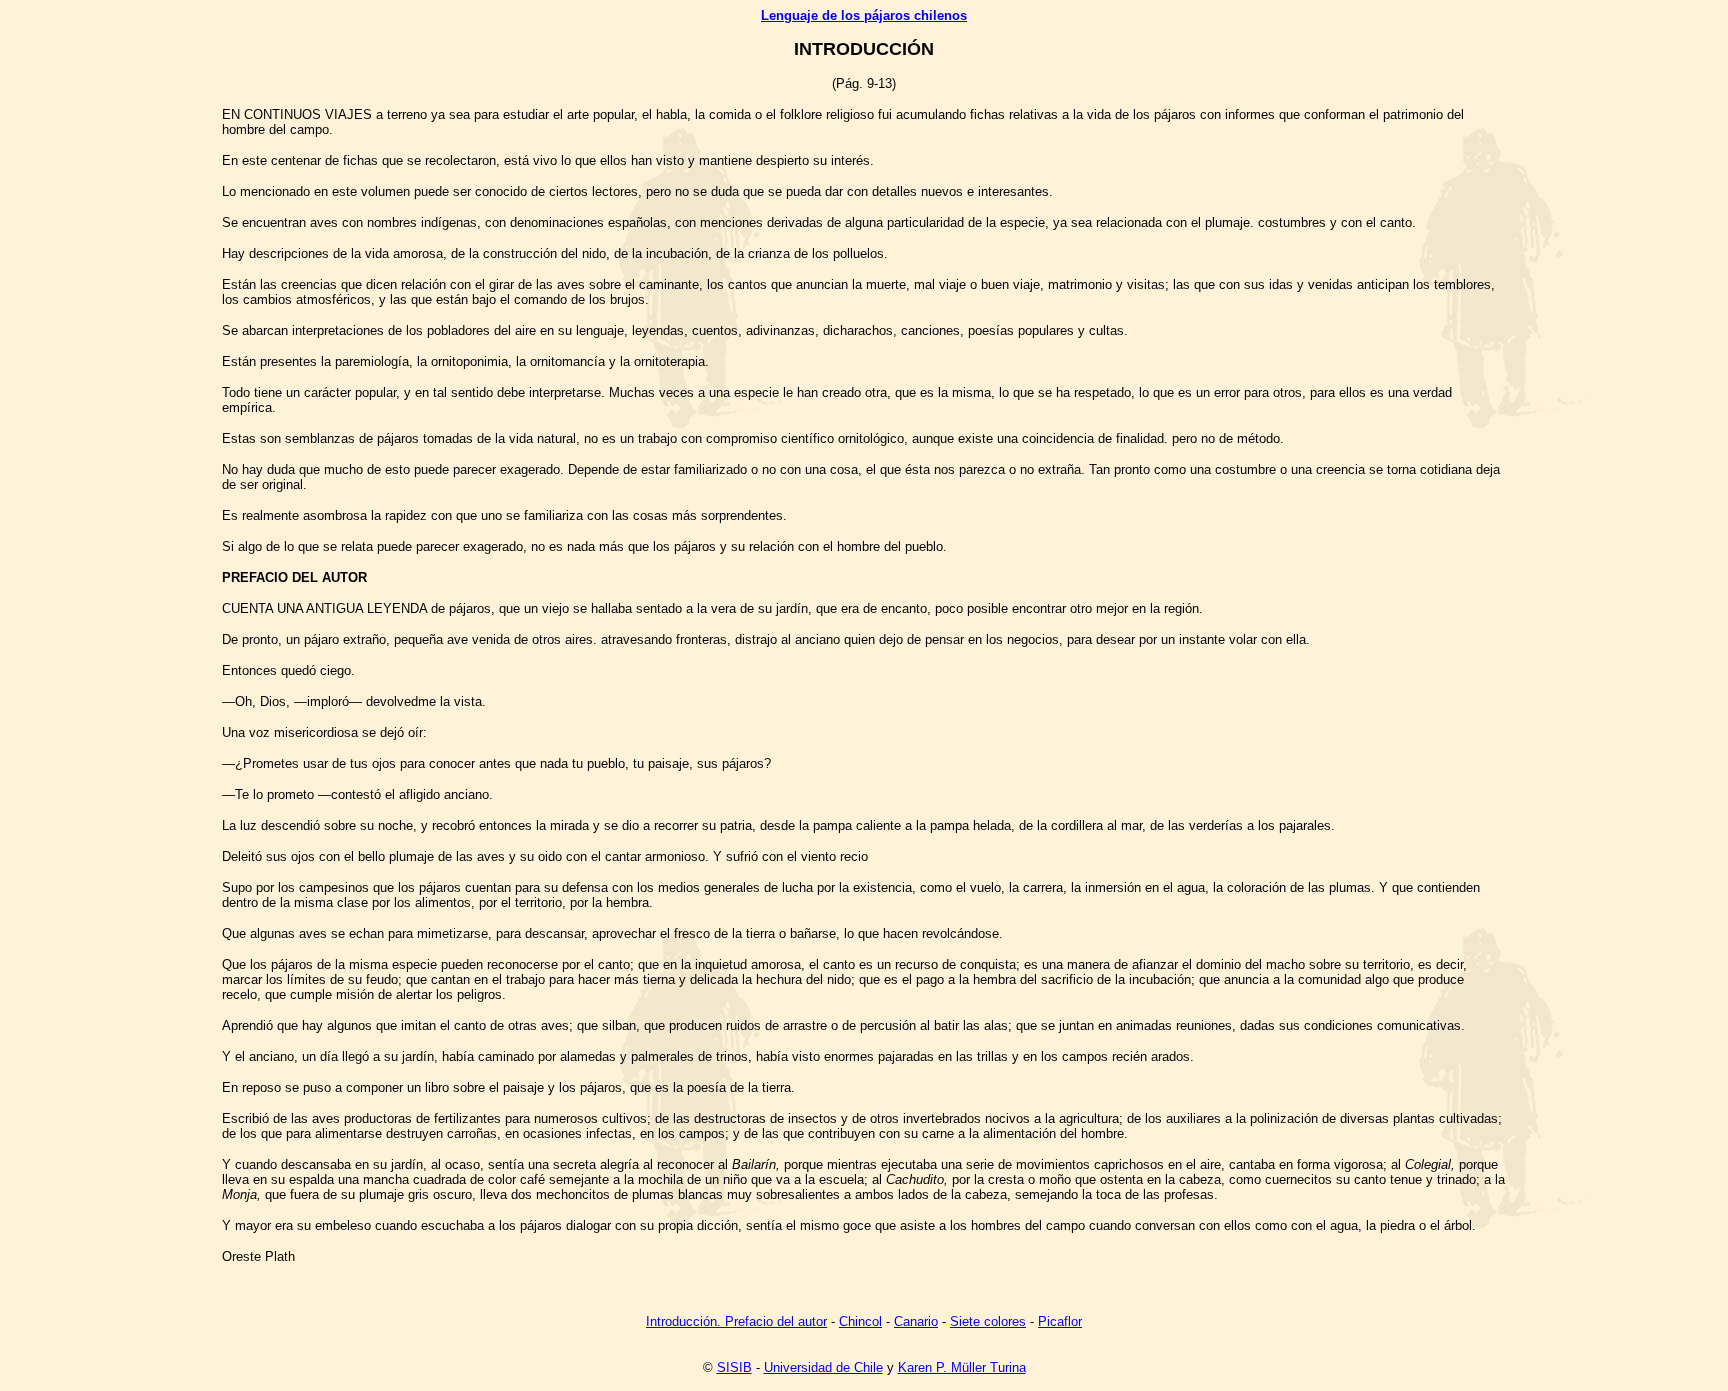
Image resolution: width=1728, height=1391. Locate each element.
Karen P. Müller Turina (962, 1367)
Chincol (860, 1321)
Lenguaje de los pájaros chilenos (864, 15)
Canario (916, 1321)
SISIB (734, 1367)
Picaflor (1060, 1321)
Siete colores (988, 1321)
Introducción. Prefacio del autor (736, 1321)
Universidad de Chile (823, 1367)
